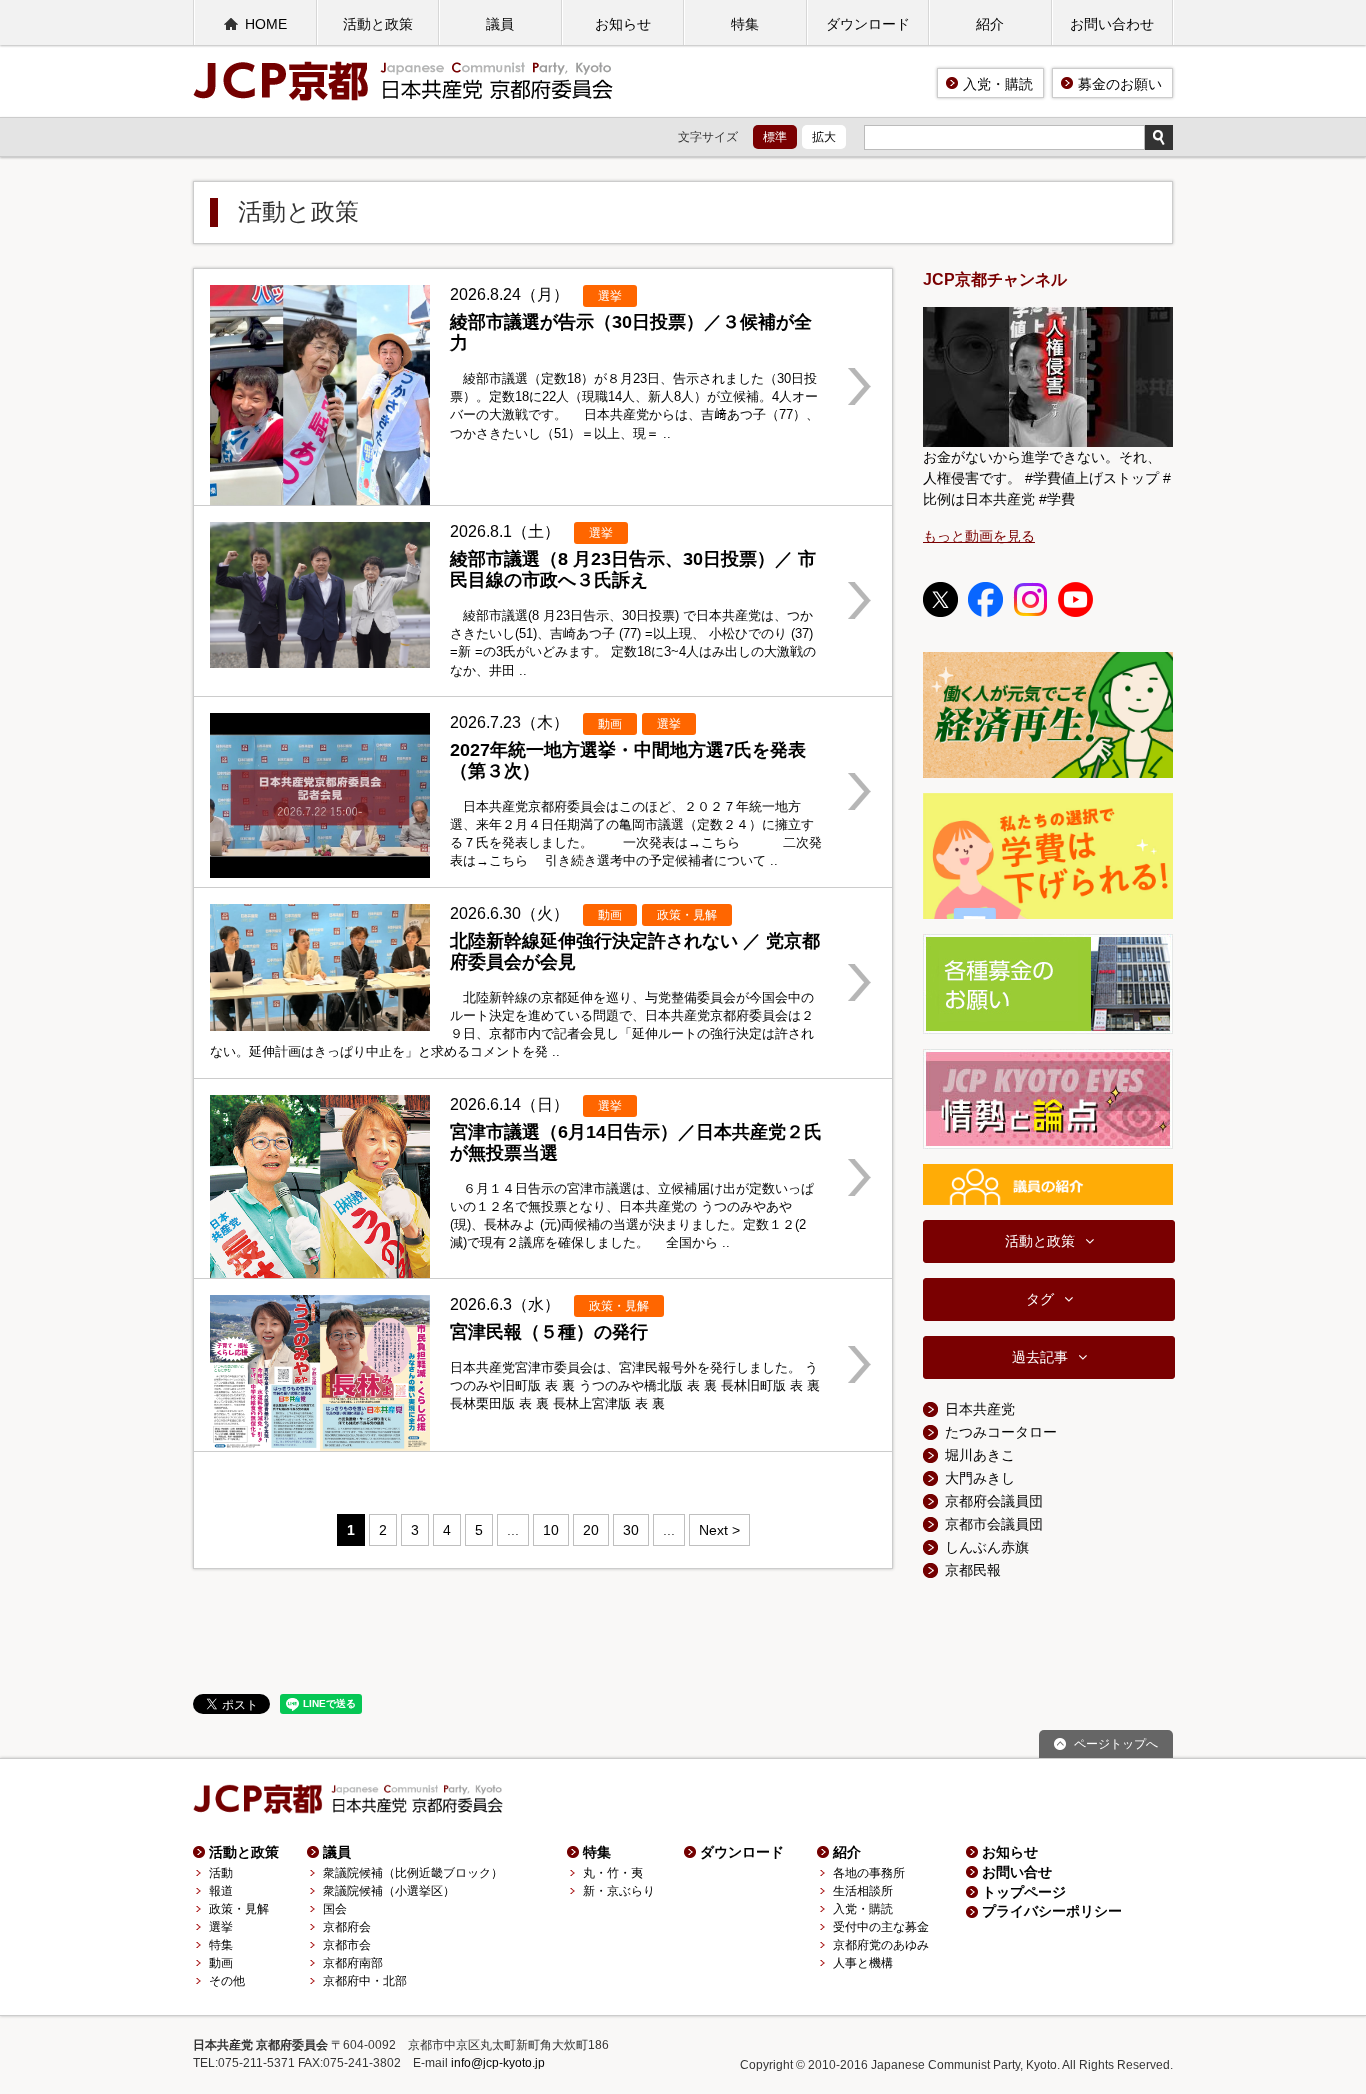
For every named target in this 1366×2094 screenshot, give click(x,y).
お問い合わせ (1112, 24)
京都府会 (347, 1927)
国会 (335, 1909)
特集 (745, 24)
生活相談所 (863, 1891)
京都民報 (973, 1570)
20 (591, 1530)
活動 (221, 1873)
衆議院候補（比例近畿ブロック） (413, 1873)
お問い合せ (1017, 1872)
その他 (227, 1981)
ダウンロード (868, 24)
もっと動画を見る (979, 536)
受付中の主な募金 (881, 1927)
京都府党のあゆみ (881, 1945)
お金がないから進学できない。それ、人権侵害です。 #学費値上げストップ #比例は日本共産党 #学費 (1047, 478)
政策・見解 (239, 1909)
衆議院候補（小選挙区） (389, 1891)
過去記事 (1040, 1357)
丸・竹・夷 (613, 1873)
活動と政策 (378, 24)
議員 (500, 24)
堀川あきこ (980, 1455)
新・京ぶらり (619, 1891)
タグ (1040, 1299)
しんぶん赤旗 (987, 1547)
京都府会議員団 (994, 1501)
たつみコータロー (1001, 1432)
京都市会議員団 (994, 1524)
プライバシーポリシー (1052, 1911)
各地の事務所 (869, 1873)
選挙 (221, 1927)
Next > (719, 1530)
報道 (221, 1891)
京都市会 (347, 1945)
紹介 (990, 24)
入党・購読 (998, 84)
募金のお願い (1120, 84)
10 (551, 1530)
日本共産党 (980, 1409)
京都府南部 (353, 1963)
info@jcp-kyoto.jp (498, 2063)
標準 (775, 137)
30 (631, 1530)
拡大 (824, 137)
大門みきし (980, 1478)
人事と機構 (863, 1963)
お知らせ (623, 24)
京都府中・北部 (365, 1981)
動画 (221, 1963)
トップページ (1024, 1892)
